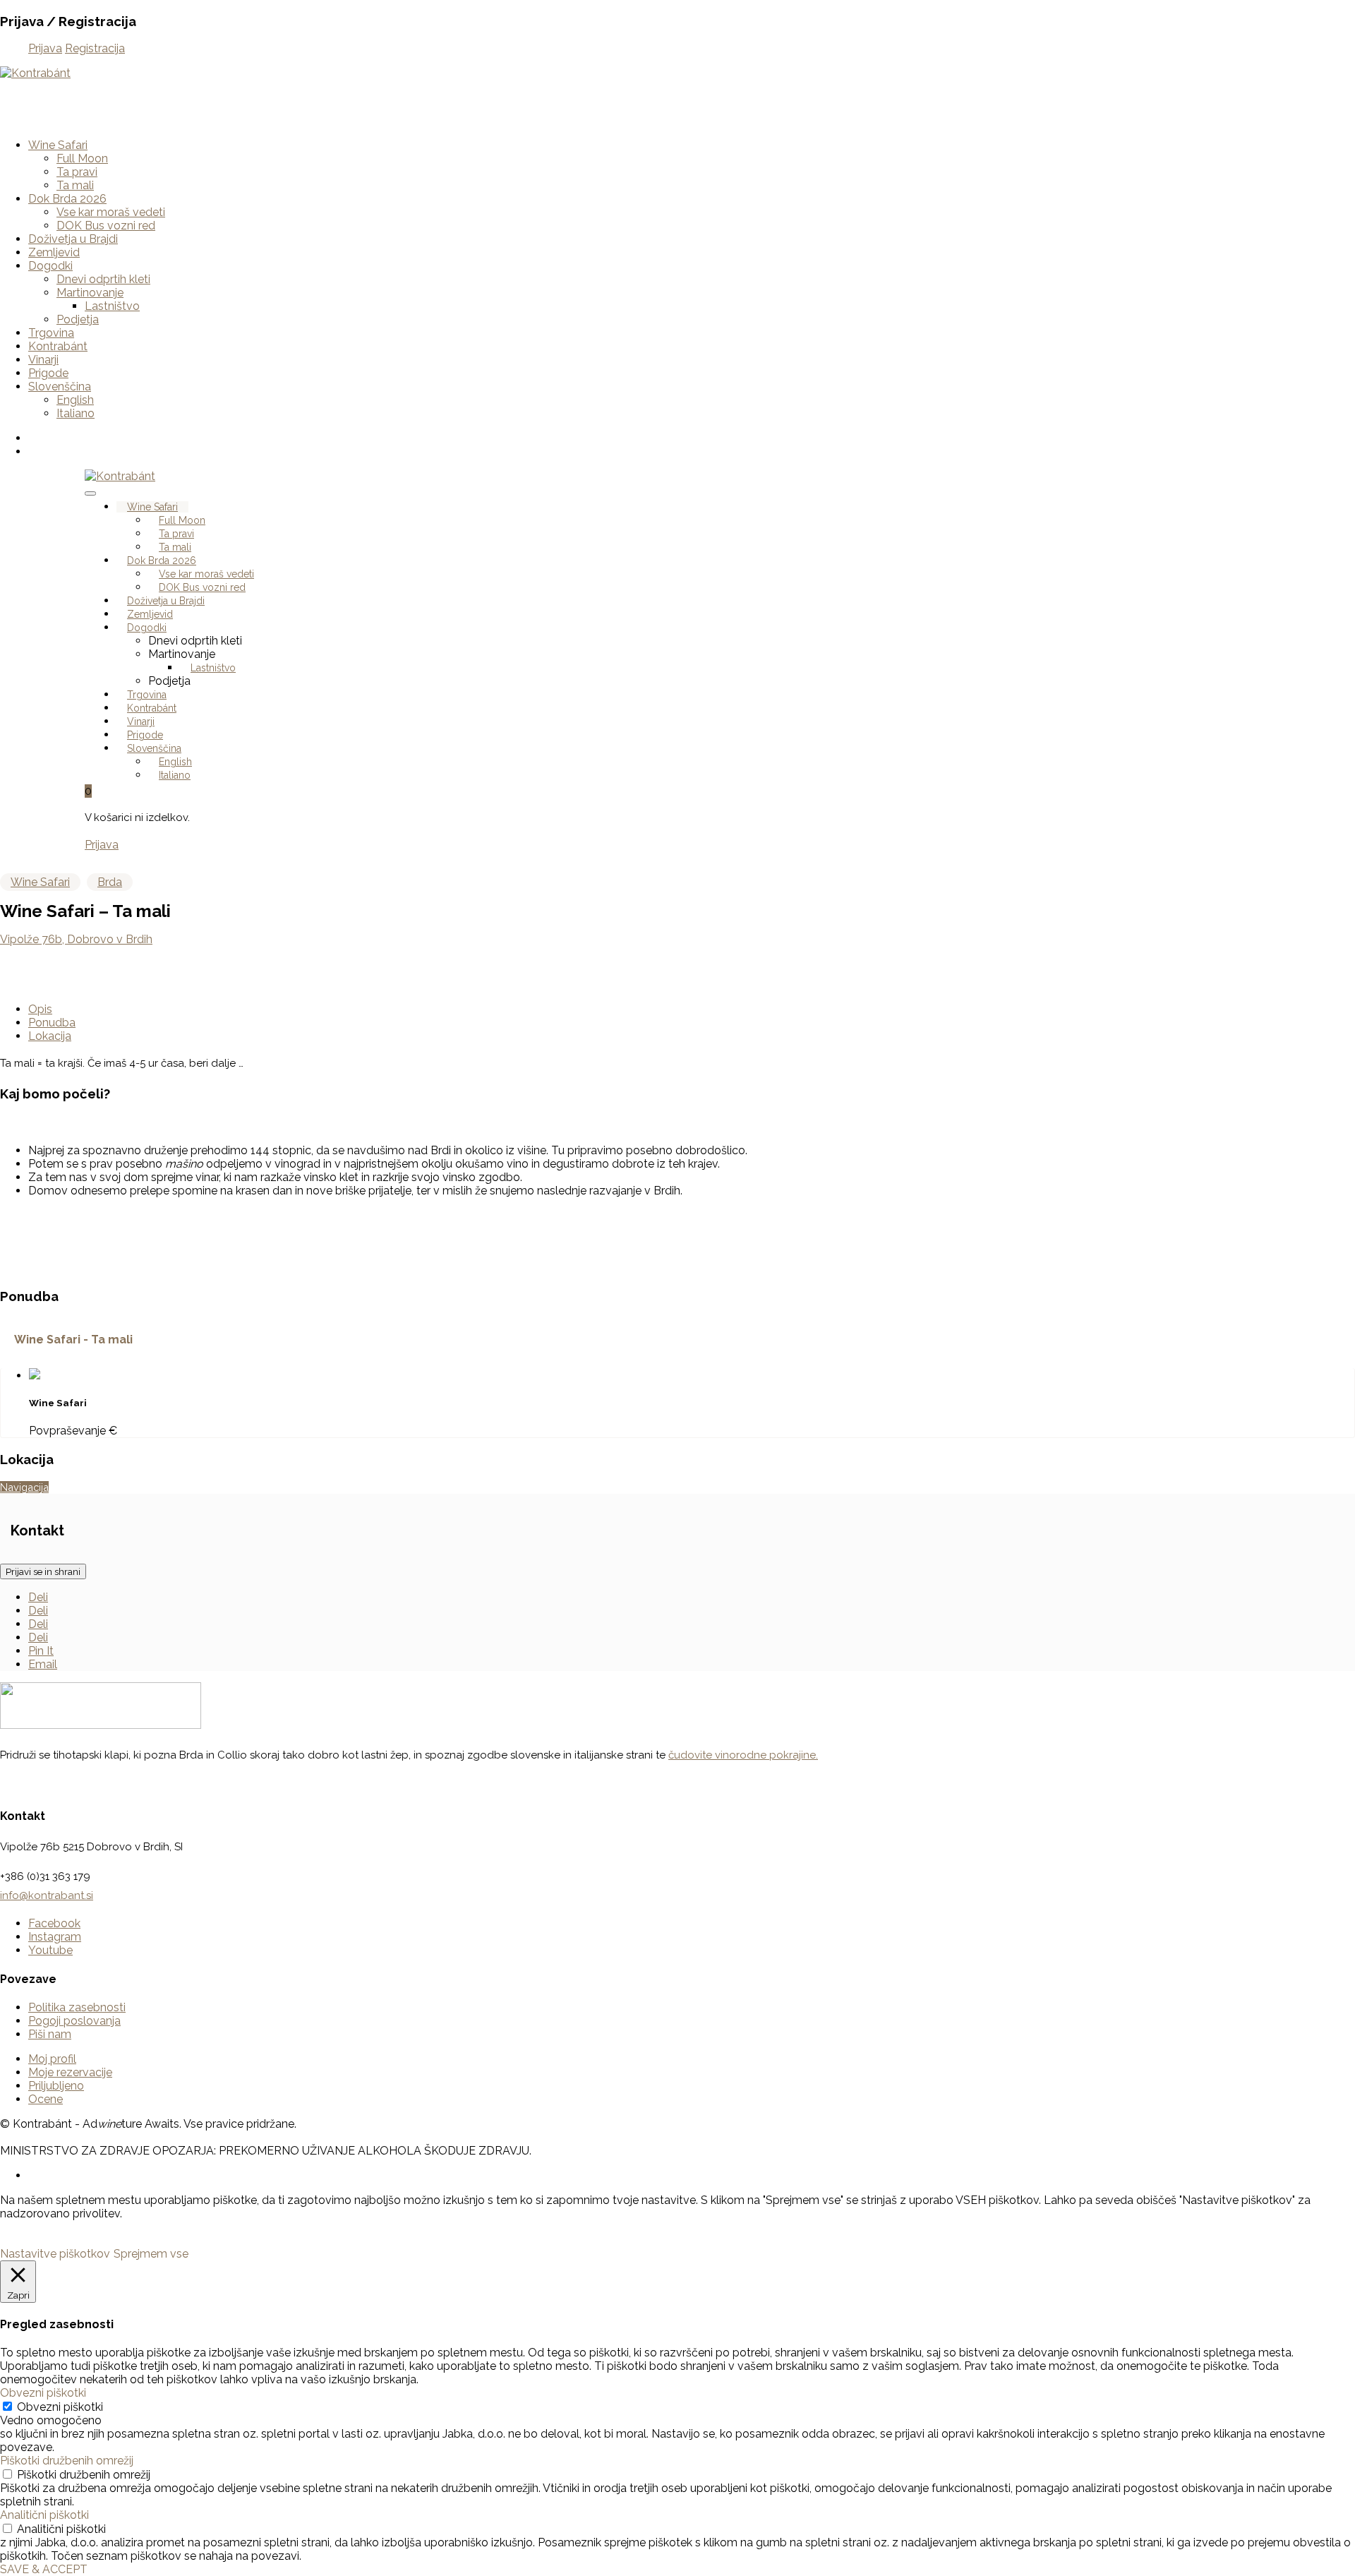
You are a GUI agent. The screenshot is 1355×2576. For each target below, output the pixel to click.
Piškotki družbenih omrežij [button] (67, 2461)
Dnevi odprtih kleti (103, 279)
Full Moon (82, 158)
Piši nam (50, 2034)
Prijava (45, 48)
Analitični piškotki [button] (44, 2515)
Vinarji (43, 360)
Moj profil (52, 2059)
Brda (110, 882)
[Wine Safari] (35, 1376)
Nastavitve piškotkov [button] (55, 2254)
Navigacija (24, 1487)
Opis (40, 1009)
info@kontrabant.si (47, 1895)
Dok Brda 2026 (67, 199)
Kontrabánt (58, 346)
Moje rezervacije (70, 2072)
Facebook (54, 1923)
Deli (38, 1597)
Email (43, 1664)
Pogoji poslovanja (74, 2021)
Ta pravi (77, 172)
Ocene (46, 2099)
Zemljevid (54, 252)
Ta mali (75, 185)
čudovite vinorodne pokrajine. (743, 1755)
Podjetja (78, 319)
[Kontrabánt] (35, 73)
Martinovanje (90, 293)
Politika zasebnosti (77, 2007)
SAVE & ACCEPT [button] (44, 2569)
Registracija (95, 48)
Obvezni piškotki (60, 2407)
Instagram (55, 1937)
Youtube (50, 1950)
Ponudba (52, 1023)
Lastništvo (112, 306)
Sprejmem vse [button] (151, 2254)
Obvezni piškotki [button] (43, 2393)
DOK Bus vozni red (106, 226)
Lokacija (50, 1036)
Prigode (48, 373)
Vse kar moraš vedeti (111, 212)
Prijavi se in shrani (43, 1571)
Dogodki (50, 266)
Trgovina (51, 333)
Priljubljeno (56, 2086)
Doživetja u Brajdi (73, 239)
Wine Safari (58, 145)
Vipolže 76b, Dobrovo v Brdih (76, 939)
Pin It (41, 1651)
